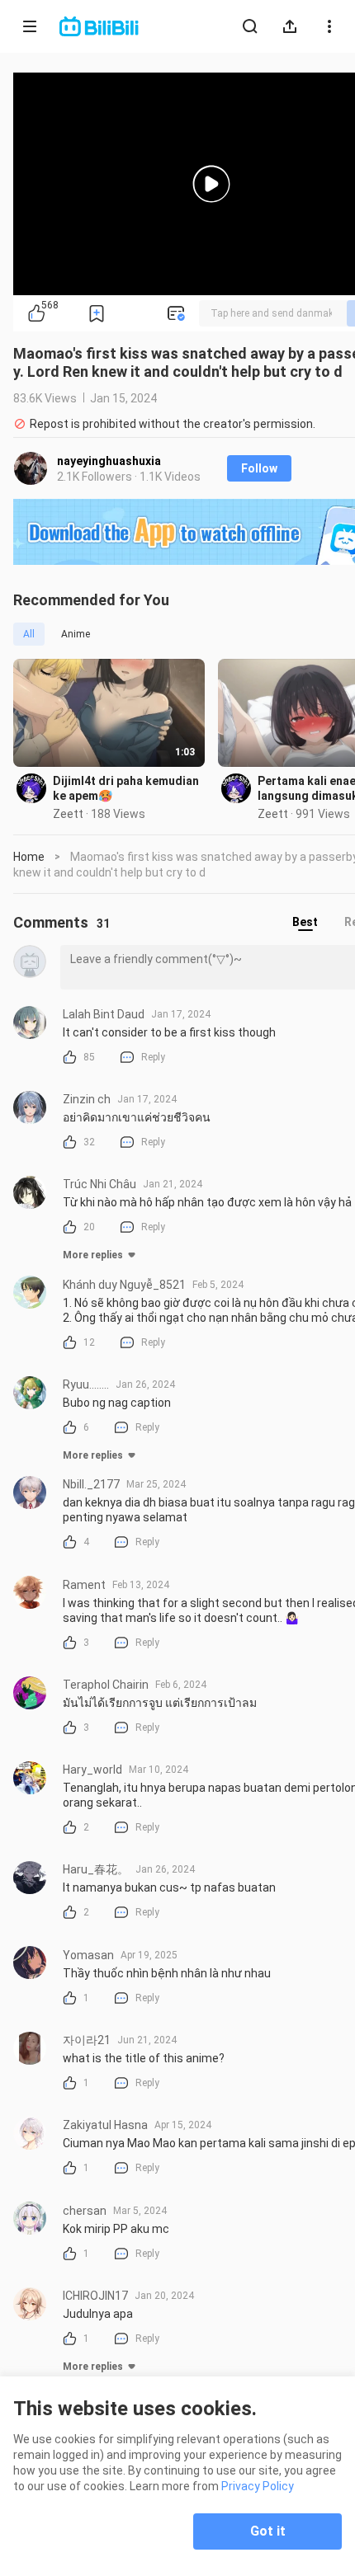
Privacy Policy (258, 2486)
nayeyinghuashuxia (109, 461)
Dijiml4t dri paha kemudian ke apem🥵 (126, 788)
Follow (259, 468)
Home (29, 857)
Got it (268, 2531)
